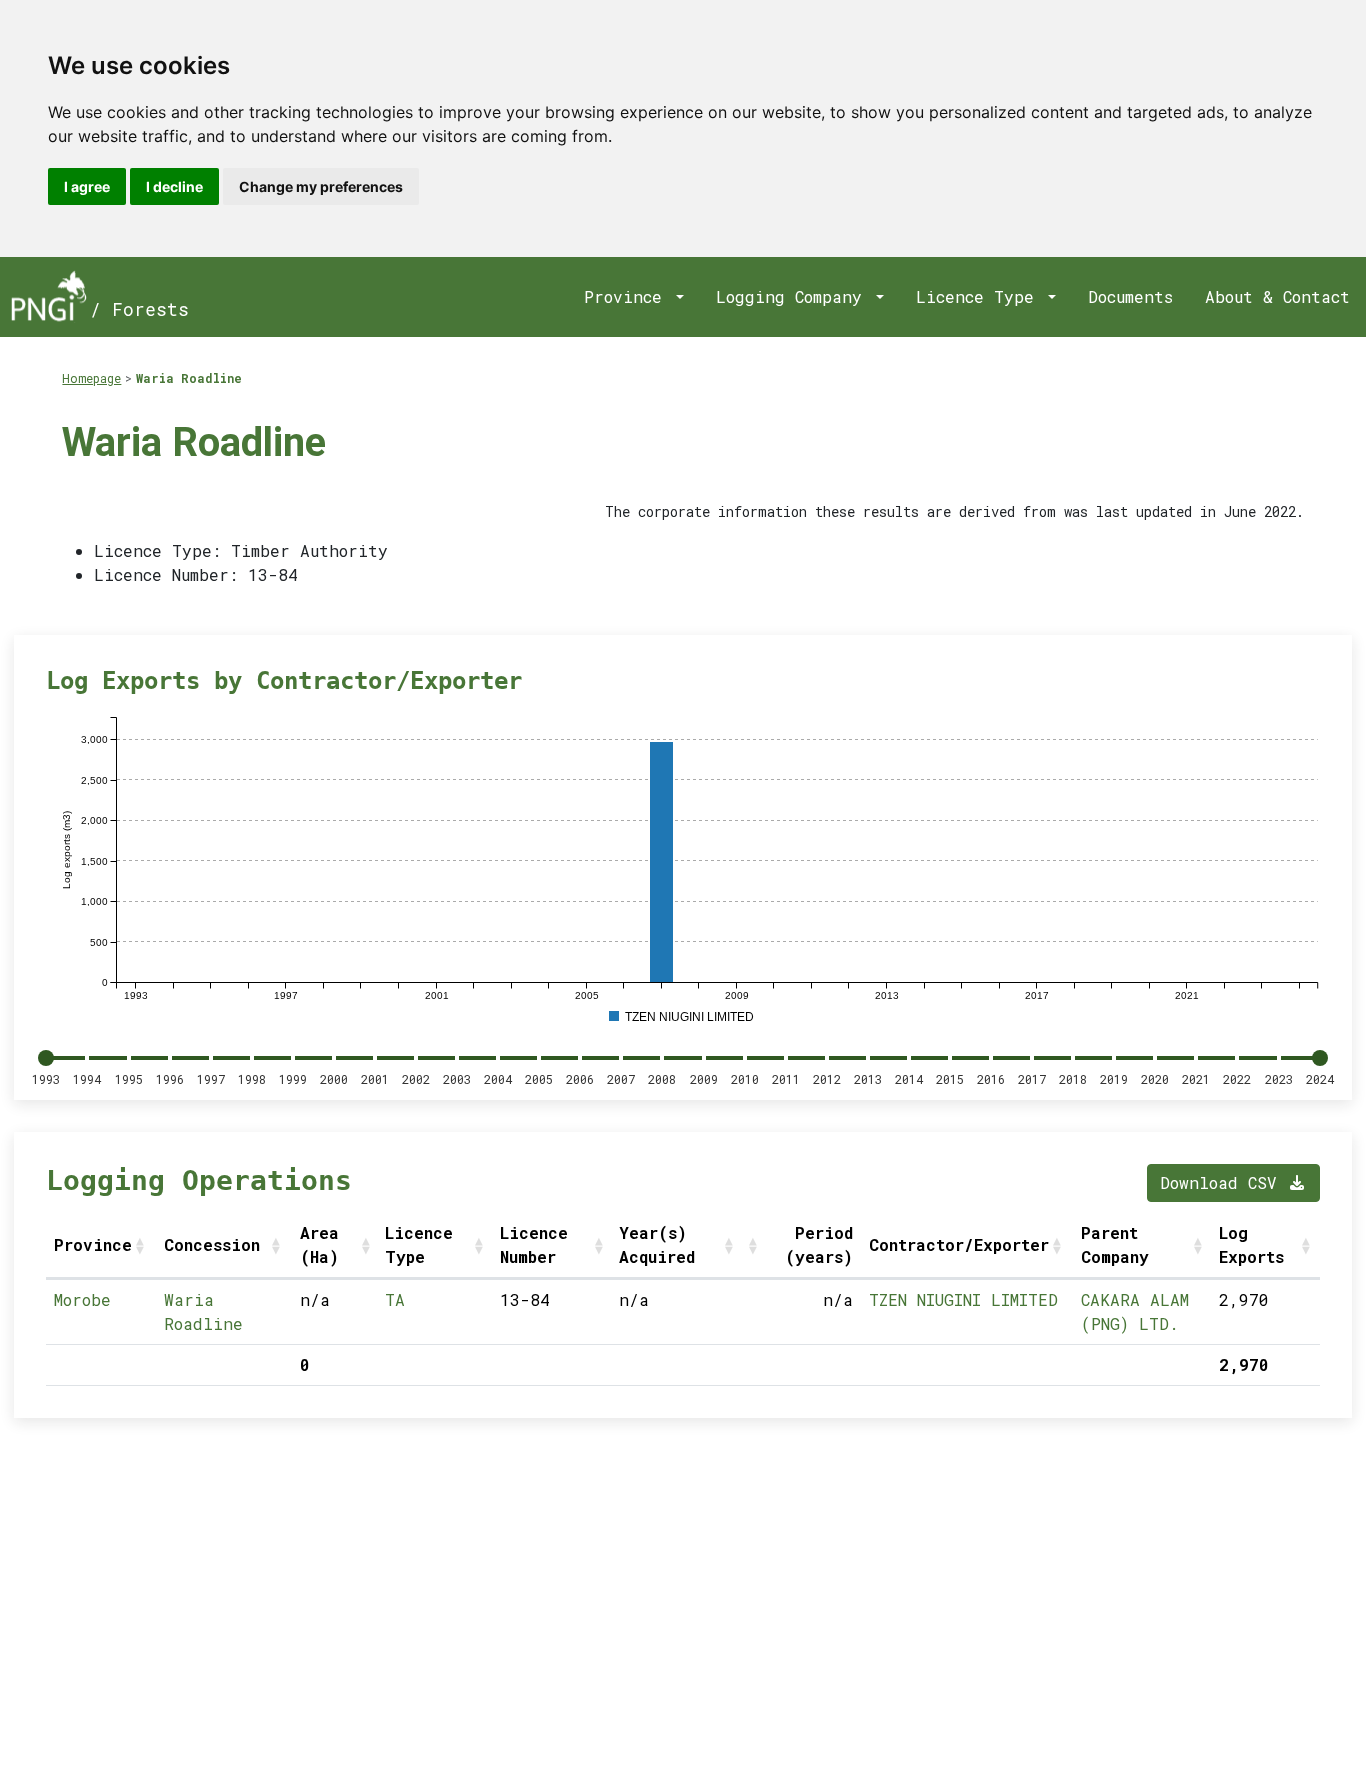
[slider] (46, 1058)
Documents (1130, 296)
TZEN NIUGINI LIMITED (963, 1299)
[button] (142, 1245)
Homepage (91, 378)
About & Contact (1277, 296)
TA (395, 1299)
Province (628, 296)
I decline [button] (174, 186)
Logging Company (794, 296)
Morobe (82, 1299)
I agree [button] (87, 186)
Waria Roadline (189, 378)
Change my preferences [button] (321, 186)
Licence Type (980, 296)
